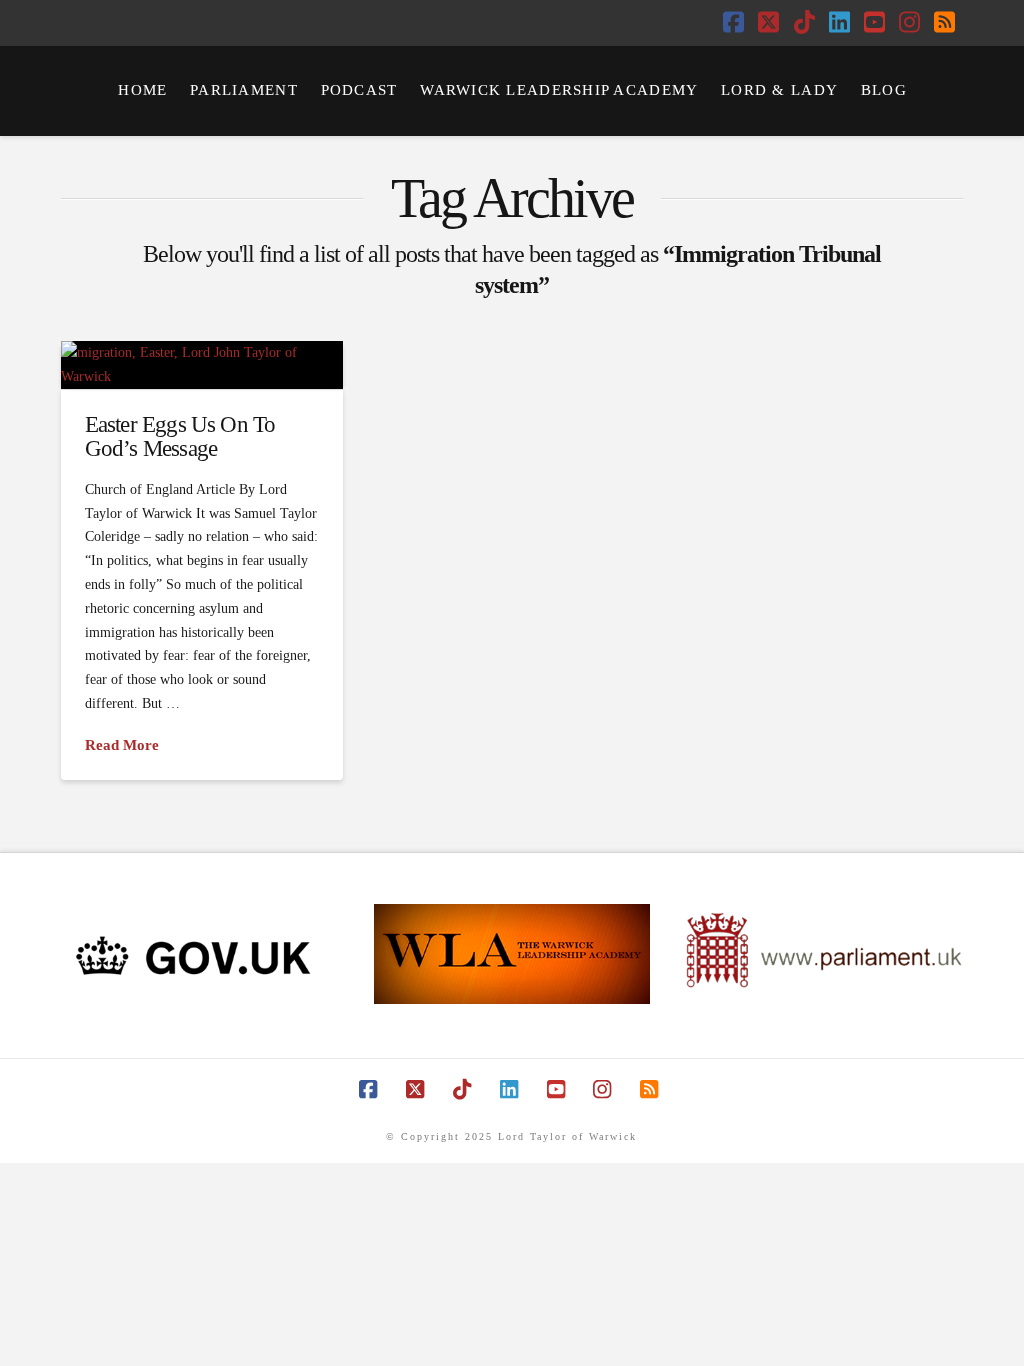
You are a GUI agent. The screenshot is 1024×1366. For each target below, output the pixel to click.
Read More (122, 745)
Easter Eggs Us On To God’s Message (180, 436)
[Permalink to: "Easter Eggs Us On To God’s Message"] (201, 365)
